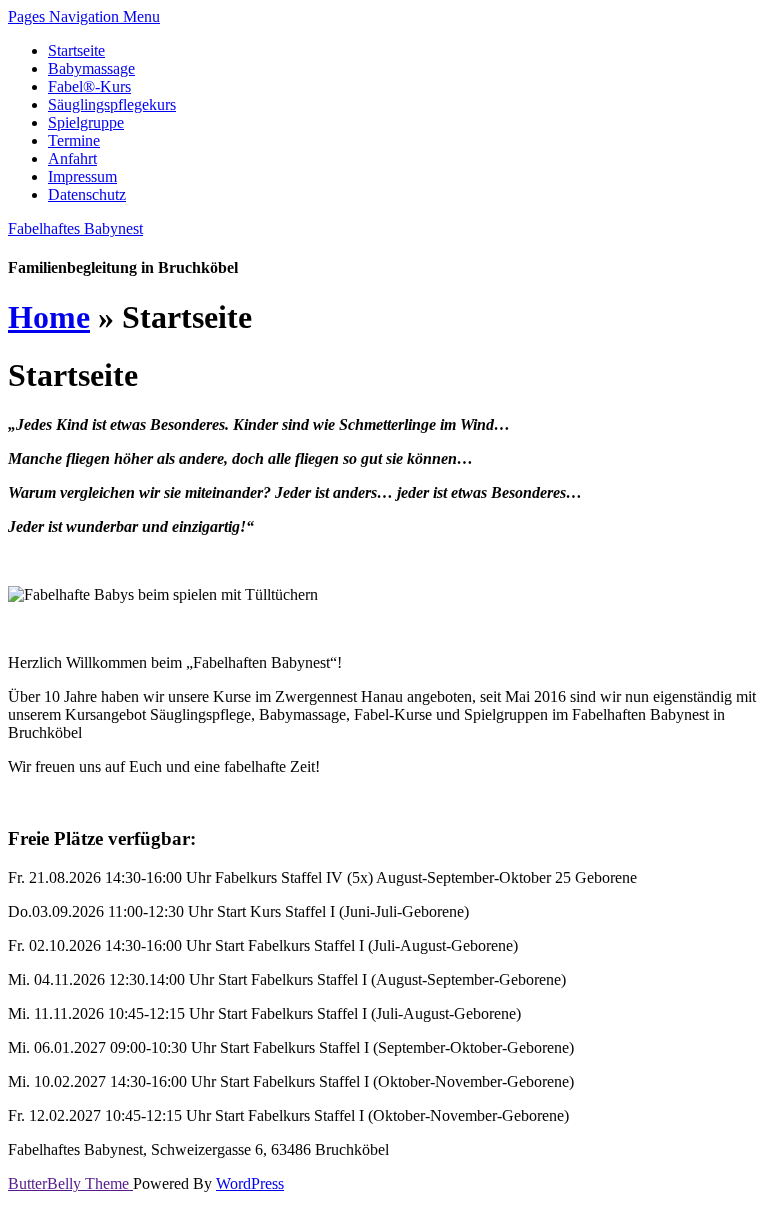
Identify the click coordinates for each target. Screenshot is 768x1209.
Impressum (82, 176)
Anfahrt (72, 158)
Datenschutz (87, 194)
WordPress (250, 1183)
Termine (74, 140)
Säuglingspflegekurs (112, 104)
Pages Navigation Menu (84, 16)
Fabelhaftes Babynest (75, 228)
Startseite (76, 50)
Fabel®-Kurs (89, 86)
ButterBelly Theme (70, 1183)
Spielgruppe (86, 122)
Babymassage (91, 68)
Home (49, 317)
